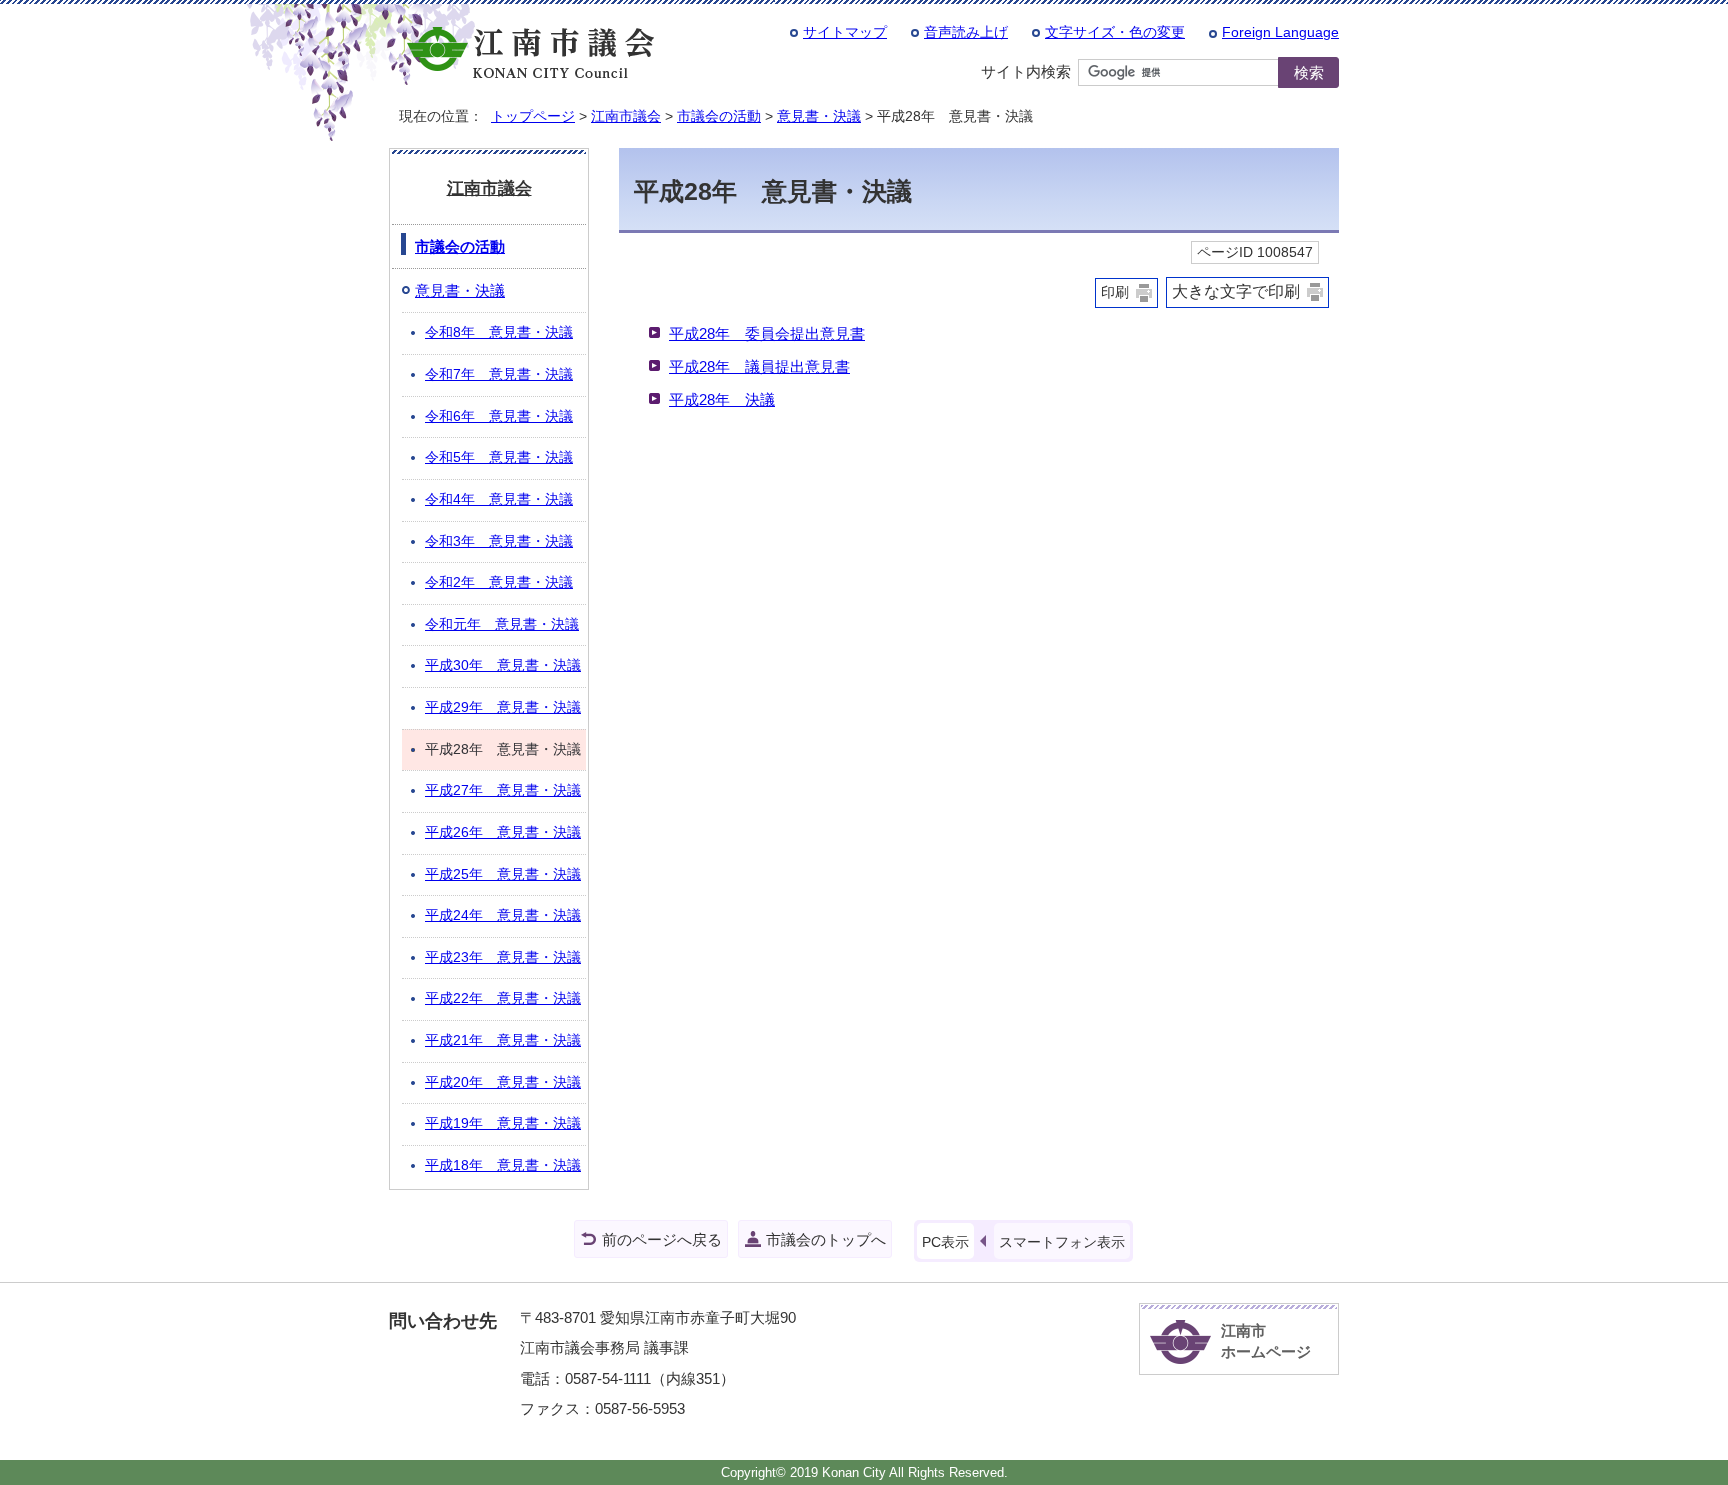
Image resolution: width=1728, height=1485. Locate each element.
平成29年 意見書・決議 (503, 707)
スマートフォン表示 (1062, 1242)
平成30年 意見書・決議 (503, 665)
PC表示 (945, 1242)
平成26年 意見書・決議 (503, 832)
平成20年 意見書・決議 (503, 1082)
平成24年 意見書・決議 (503, 915)
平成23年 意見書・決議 (503, 957)
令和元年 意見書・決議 (502, 624)
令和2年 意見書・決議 (499, 582)
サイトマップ (845, 32)
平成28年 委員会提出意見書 (767, 333)
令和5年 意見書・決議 (499, 457)
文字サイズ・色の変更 (1115, 32)
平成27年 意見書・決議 (503, 790)
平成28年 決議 (722, 399)
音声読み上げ (966, 32)
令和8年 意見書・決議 (499, 332)
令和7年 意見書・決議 (499, 374)
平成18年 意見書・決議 (503, 1165)
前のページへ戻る (662, 1239)
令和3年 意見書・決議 (499, 541)
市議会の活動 (719, 116)
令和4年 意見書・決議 (499, 499)
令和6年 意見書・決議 (499, 416)
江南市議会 (626, 116)
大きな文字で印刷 (1236, 291)
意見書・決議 (819, 116)
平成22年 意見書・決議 (503, 998)
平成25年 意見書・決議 (503, 874)
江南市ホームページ (1266, 1341)
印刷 (1115, 292)
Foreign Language (1280, 32)
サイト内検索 (1026, 71)
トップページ (533, 116)
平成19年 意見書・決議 (503, 1123)
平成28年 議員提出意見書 (759, 366)
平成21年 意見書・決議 (503, 1040)
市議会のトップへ (826, 1239)
